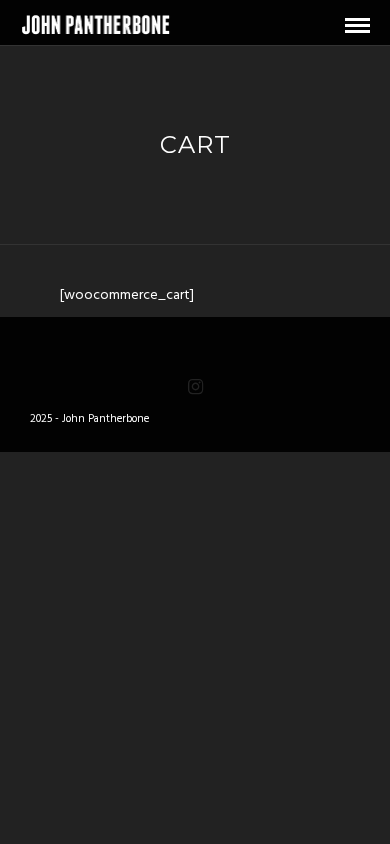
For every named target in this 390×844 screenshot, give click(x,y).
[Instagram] (195, 387)
